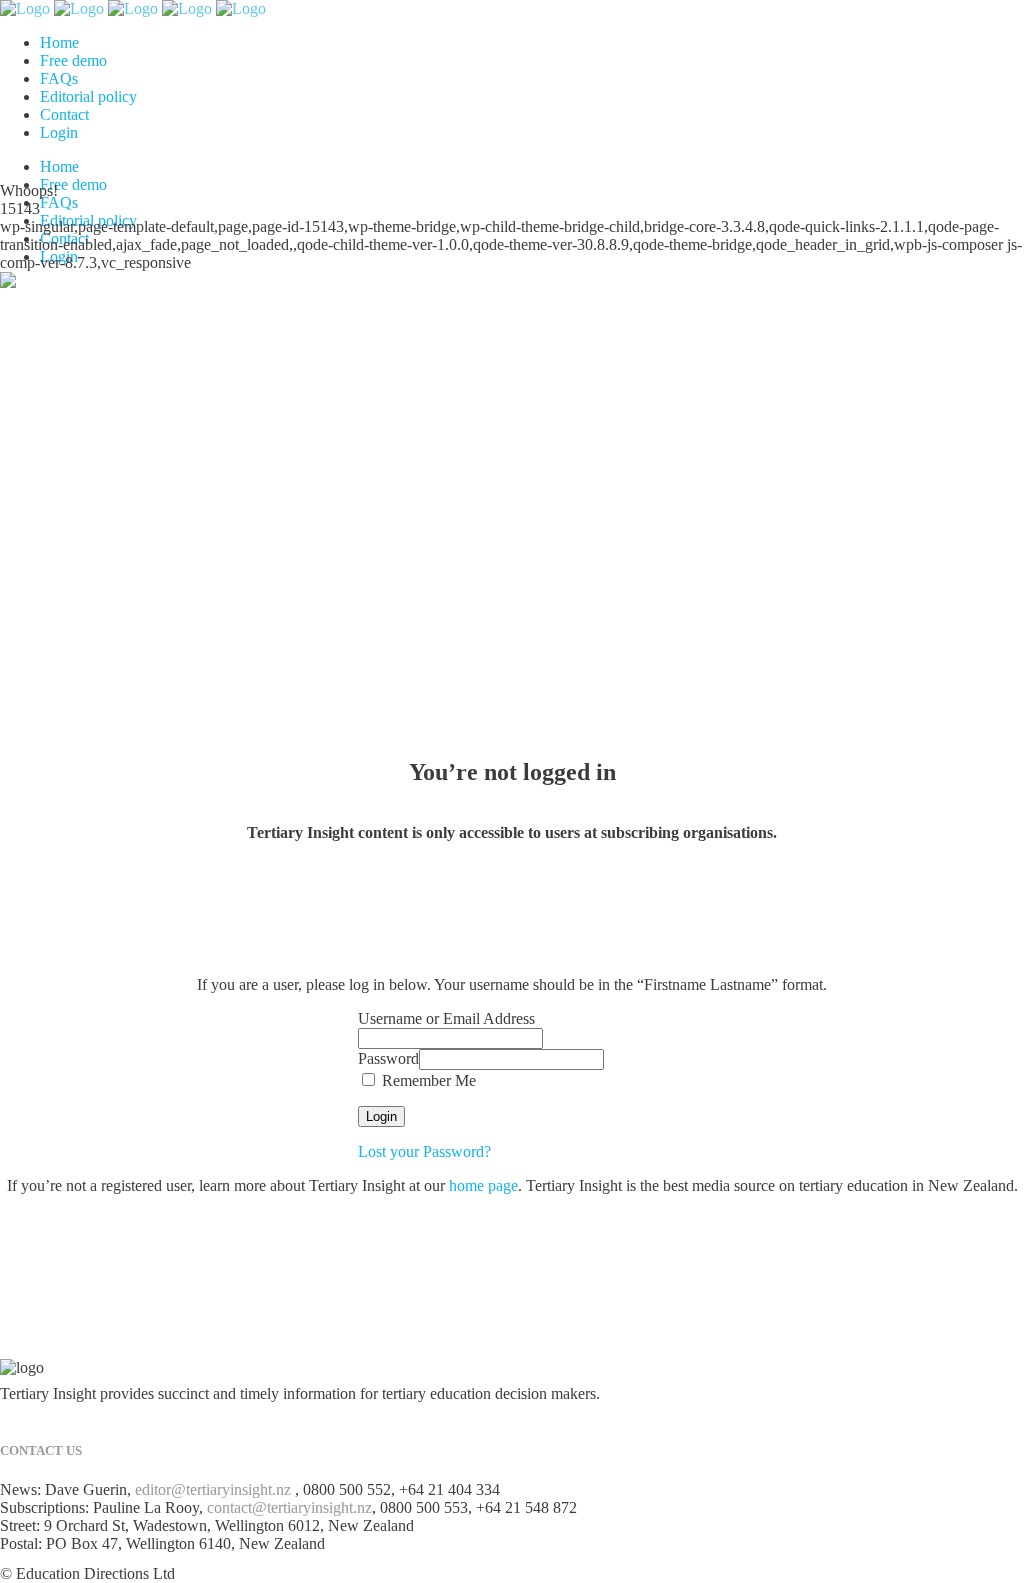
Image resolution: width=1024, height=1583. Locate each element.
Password (388, 1058)
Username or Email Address (446, 1018)
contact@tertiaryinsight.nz (289, 1507)
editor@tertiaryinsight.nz (213, 1489)
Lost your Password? (424, 1151)
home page (483, 1185)
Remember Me (427, 1080)
